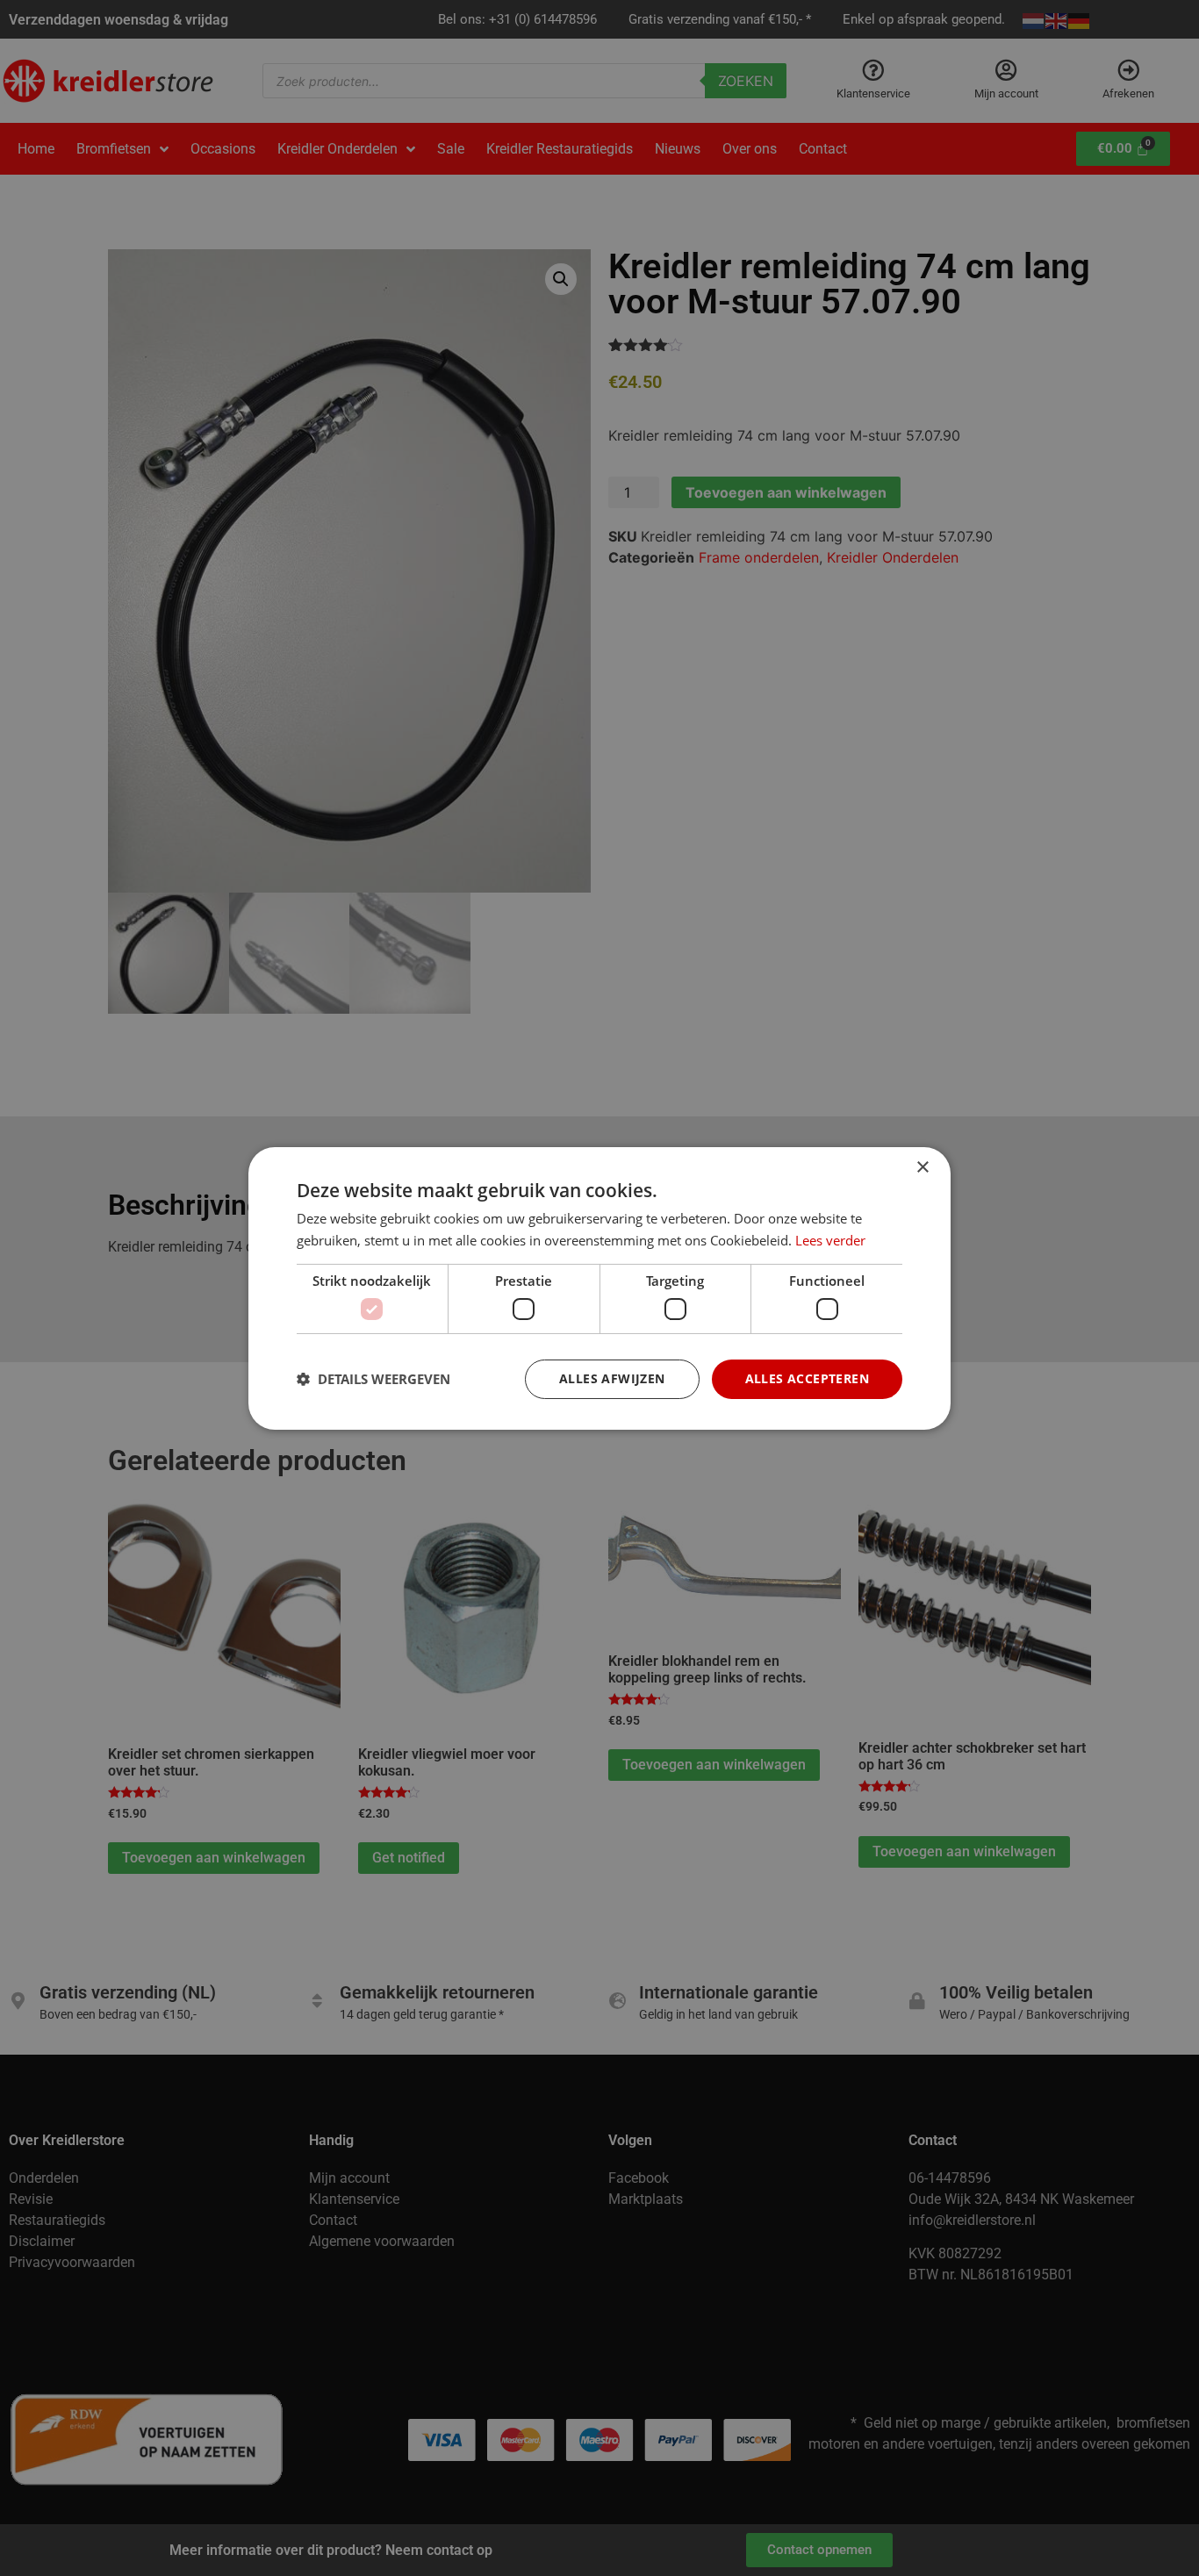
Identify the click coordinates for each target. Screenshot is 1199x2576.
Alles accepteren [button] (807, 1378)
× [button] (922, 1167)
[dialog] (599, 1288)
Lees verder (830, 1240)
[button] (373, 1379)
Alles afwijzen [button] (612, 1378)
